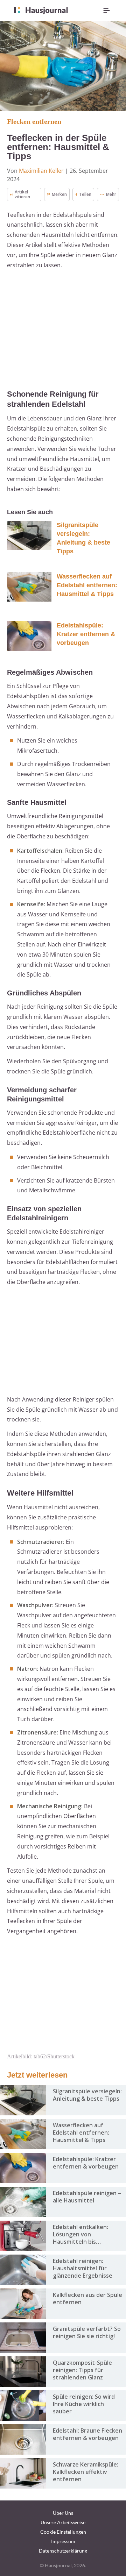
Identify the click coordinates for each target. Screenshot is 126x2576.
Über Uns (63, 2513)
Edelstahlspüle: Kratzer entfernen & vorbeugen (86, 634)
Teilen (85, 194)
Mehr (111, 194)
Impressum (63, 2541)
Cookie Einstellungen (63, 2532)
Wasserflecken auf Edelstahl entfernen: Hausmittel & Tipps (87, 585)
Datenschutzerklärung (63, 2551)
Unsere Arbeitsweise (63, 2522)
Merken (59, 194)
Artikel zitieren (22, 194)
